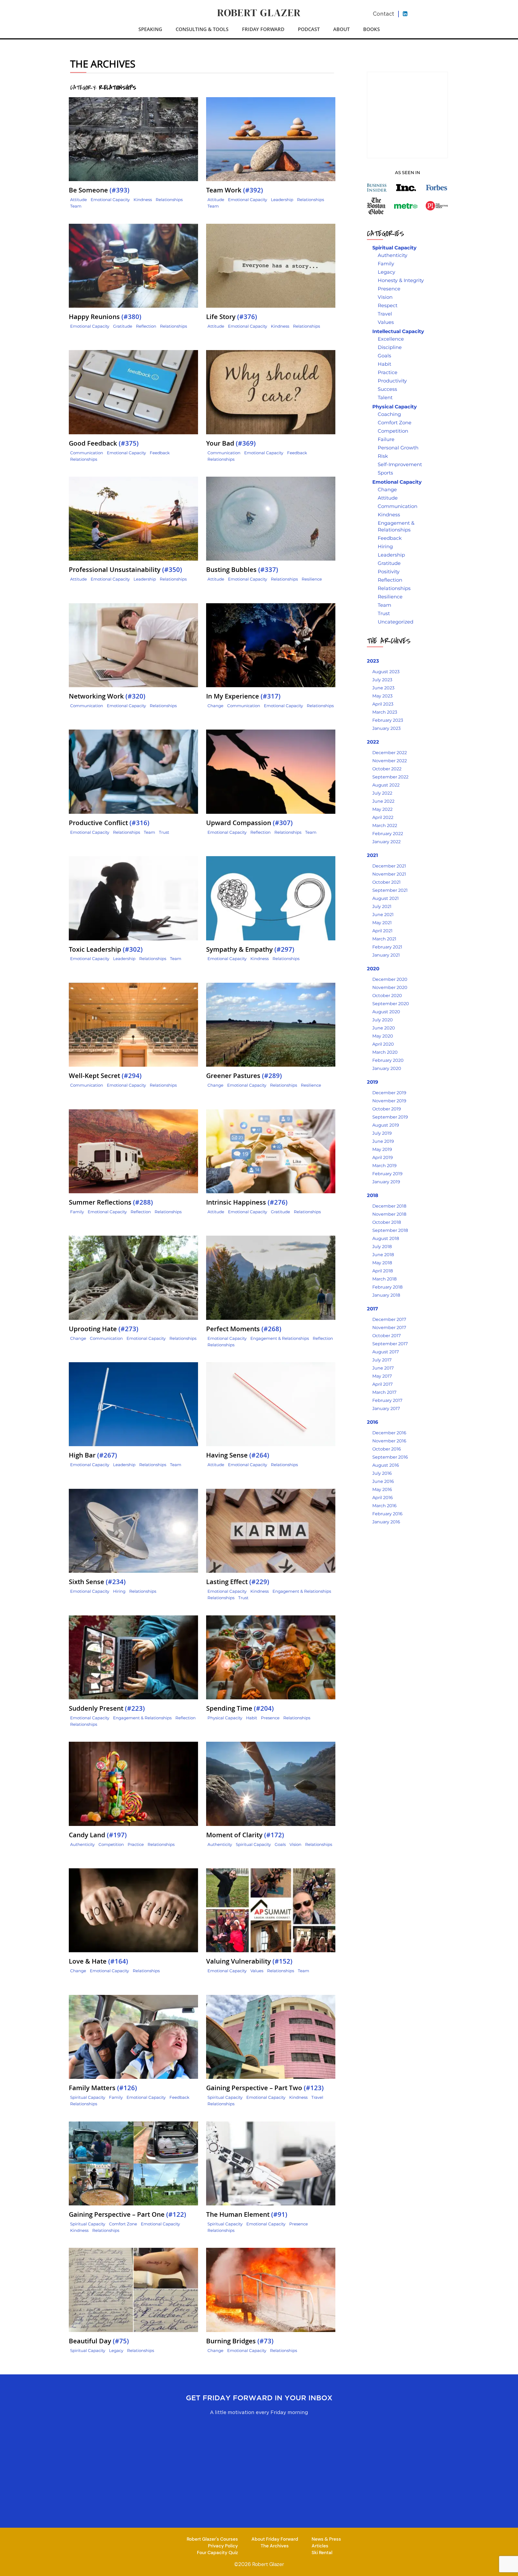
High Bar (93, 1455)
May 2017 (382, 1376)
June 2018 (383, 1255)
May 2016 (382, 1489)
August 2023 (386, 672)
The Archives (275, 2546)
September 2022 (390, 777)
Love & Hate (98, 1961)
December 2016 (389, 1433)
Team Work (235, 190)
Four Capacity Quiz (217, 2552)
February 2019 (387, 1174)
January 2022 (386, 842)
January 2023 (386, 728)
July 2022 (382, 793)
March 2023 (385, 712)
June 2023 (383, 688)
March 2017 (384, 1392)
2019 (372, 1082)
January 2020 (387, 1068)
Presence (270, 1718)
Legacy (116, 2350)
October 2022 (387, 769)
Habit (252, 1718)
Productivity (392, 381)
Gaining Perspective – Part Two (265, 2088)
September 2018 (390, 1230)
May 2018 (382, 1263)
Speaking (150, 29)
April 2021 (382, 931)
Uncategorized (396, 622)
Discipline (390, 347)
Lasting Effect (238, 1582)
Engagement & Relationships (280, 1338)
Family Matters (103, 2088)
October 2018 (387, 1222)
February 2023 (388, 720)
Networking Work (107, 696)
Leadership (282, 200)
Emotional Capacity (110, 200)
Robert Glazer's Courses (212, 2539)
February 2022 (388, 834)
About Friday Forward (275, 2539)
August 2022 (386, 785)
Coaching (389, 414)
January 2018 (386, 1295)
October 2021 (386, 882)
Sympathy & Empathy (250, 949)
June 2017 (383, 1368)
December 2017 (389, 1319)
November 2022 (390, 761)
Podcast (309, 29)
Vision (295, 1844)
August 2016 (386, 1465)
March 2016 (384, 1506)
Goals (280, 1844)
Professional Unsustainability (125, 570)
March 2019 (384, 1166)
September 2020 (391, 1004)
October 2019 (387, 1109)
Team (76, 206)
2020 (373, 969)
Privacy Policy (223, 2546)
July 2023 (382, 680)
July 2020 (383, 1020)
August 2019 (386, 1125)
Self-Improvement (400, 465)
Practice (136, 1844)
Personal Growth (398, 448)
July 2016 (382, 1473)
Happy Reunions (105, 317)
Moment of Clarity (245, 1835)
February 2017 (387, 1400)
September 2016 (390, 1457)
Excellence (391, 339)
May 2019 (382, 1149)
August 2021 (386, 898)
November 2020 (390, 987)
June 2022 (383, 801)
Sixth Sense (97, 1582)
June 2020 (384, 1028)
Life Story (232, 317)
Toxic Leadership (106, 949)
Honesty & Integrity (401, 280)
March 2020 (385, 1052)
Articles (320, 2546)
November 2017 (389, 1328)
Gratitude (123, 326)
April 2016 (383, 1498)
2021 (372, 855)
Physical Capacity (225, 1718)
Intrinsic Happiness (247, 1202)
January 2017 (386, 1409)
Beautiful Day (99, 2341)
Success (387, 389)
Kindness (143, 200)
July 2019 (382, 1133)
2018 (373, 1195)
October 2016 (387, 1449)
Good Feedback (104, 443)
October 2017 (386, 1336)
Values (257, 1971)
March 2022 (385, 826)
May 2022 (382, 809)
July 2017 (382, 1360)
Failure (386, 439)
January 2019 (386, 1182)
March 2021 (384, 939)
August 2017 (386, 1352)
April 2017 (382, 1384)
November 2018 (389, 1214)
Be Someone (99, 190)
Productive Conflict (109, 823)
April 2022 (383, 817)
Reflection (146, 326)
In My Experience (243, 696)
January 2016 (386, 1522)
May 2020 (383, 1036)
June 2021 (383, 915)
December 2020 (390, 979)
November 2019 (389, 1101)
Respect (388, 306)
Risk (383, 456)
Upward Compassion (249, 823)
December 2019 (389, 1093)
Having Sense (238, 1455)
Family (77, 1212)
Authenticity (82, 1844)
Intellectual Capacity (398, 331)
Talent (385, 398)
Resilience (312, 579)
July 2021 (382, 906)
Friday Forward (263, 29)
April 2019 (383, 1157)
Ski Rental (322, 2552)
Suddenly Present (107, 1708)
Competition (111, 1844)
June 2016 (383, 1481)
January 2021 (386, 955)
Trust (164, 832)
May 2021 (382, 923)
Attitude (79, 200)
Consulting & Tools (202, 29)
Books (372, 29)
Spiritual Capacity (253, 1844)
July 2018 (382, 1247)
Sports (385, 473)
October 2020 (387, 996)
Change (215, 706)
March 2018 (384, 1279)
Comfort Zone (123, 2224)
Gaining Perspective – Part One (127, 2214)
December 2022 (390, 753)
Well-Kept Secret (105, 1076)
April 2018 (383, 1271)
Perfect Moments (244, 1329)
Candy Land (98, 1835)
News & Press (326, 2539)
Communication (87, 453)
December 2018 (389, 1206)
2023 (373, 661)
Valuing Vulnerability (249, 1961)
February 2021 (387, 947)
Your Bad (231, 443)
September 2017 (390, 1344)
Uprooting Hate (104, 1329)
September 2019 (390, 1117)
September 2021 (390, 890)
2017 (372, 1309)
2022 (373, 742)
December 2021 (389, 866)
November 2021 (389, 874)
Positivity (389, 572)
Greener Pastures (244, 1076)
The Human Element (247, 2214)
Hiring (119, 1591)
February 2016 (387, 1514)
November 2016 (389, 1441)
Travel (317, 2097)
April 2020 (383, 1044)
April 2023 (383, 704)
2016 (372, 1422)
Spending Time (240, 1708)
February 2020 (388, 1060)
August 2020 (386, 1012)
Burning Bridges (240, 2341)
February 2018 (387, 1287)
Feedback (160, 453)
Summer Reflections (111, 1202)
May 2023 (382, 696)
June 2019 (383, 1141)
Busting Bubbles (242, 570)
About (341, 29)
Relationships (169, 200)
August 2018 (386, 1238)
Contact (384, 14)
